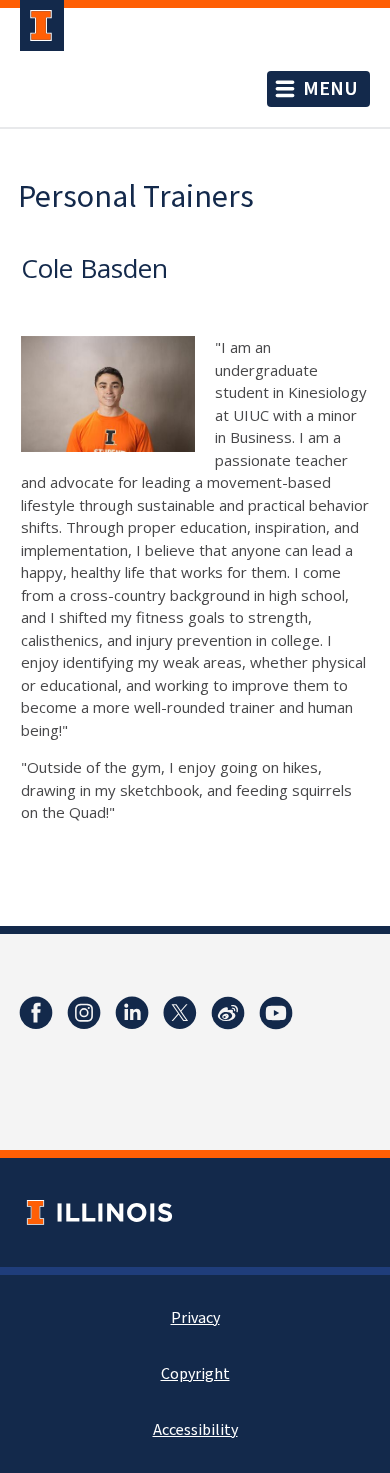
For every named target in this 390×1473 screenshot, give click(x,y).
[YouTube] (276, 1013)
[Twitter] (180, 1013)
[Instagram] (84, 1013)
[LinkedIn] (132, 1013)
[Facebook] (36, 1013)
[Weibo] (228, 1013)
